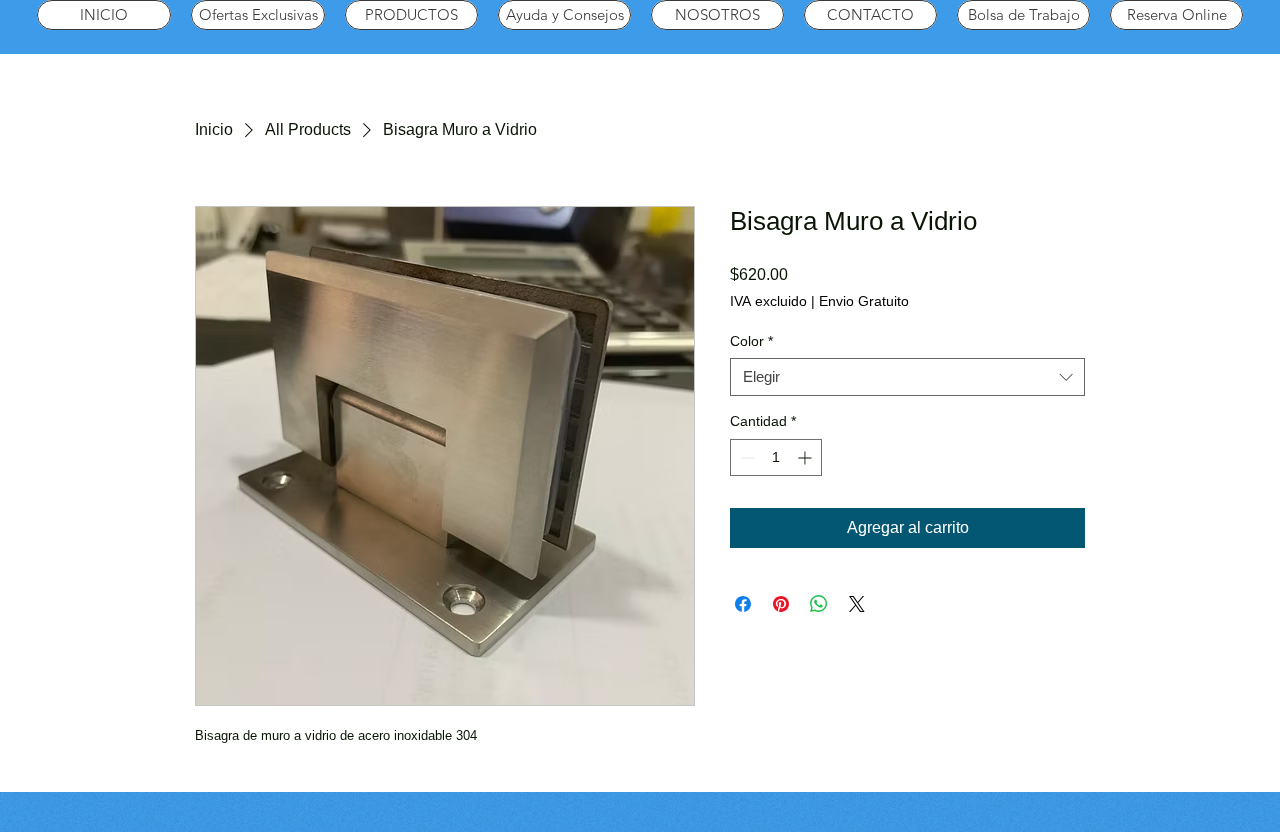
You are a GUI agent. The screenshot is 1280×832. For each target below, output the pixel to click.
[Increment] (806, 457)
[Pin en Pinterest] (781, 604)
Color (751, 341)
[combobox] (907, 377)
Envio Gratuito (864, 301)
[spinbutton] (776, 457)
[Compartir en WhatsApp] (819, 604)
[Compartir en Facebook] (743, 604)
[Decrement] (745, 457)
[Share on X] (857, 604)
